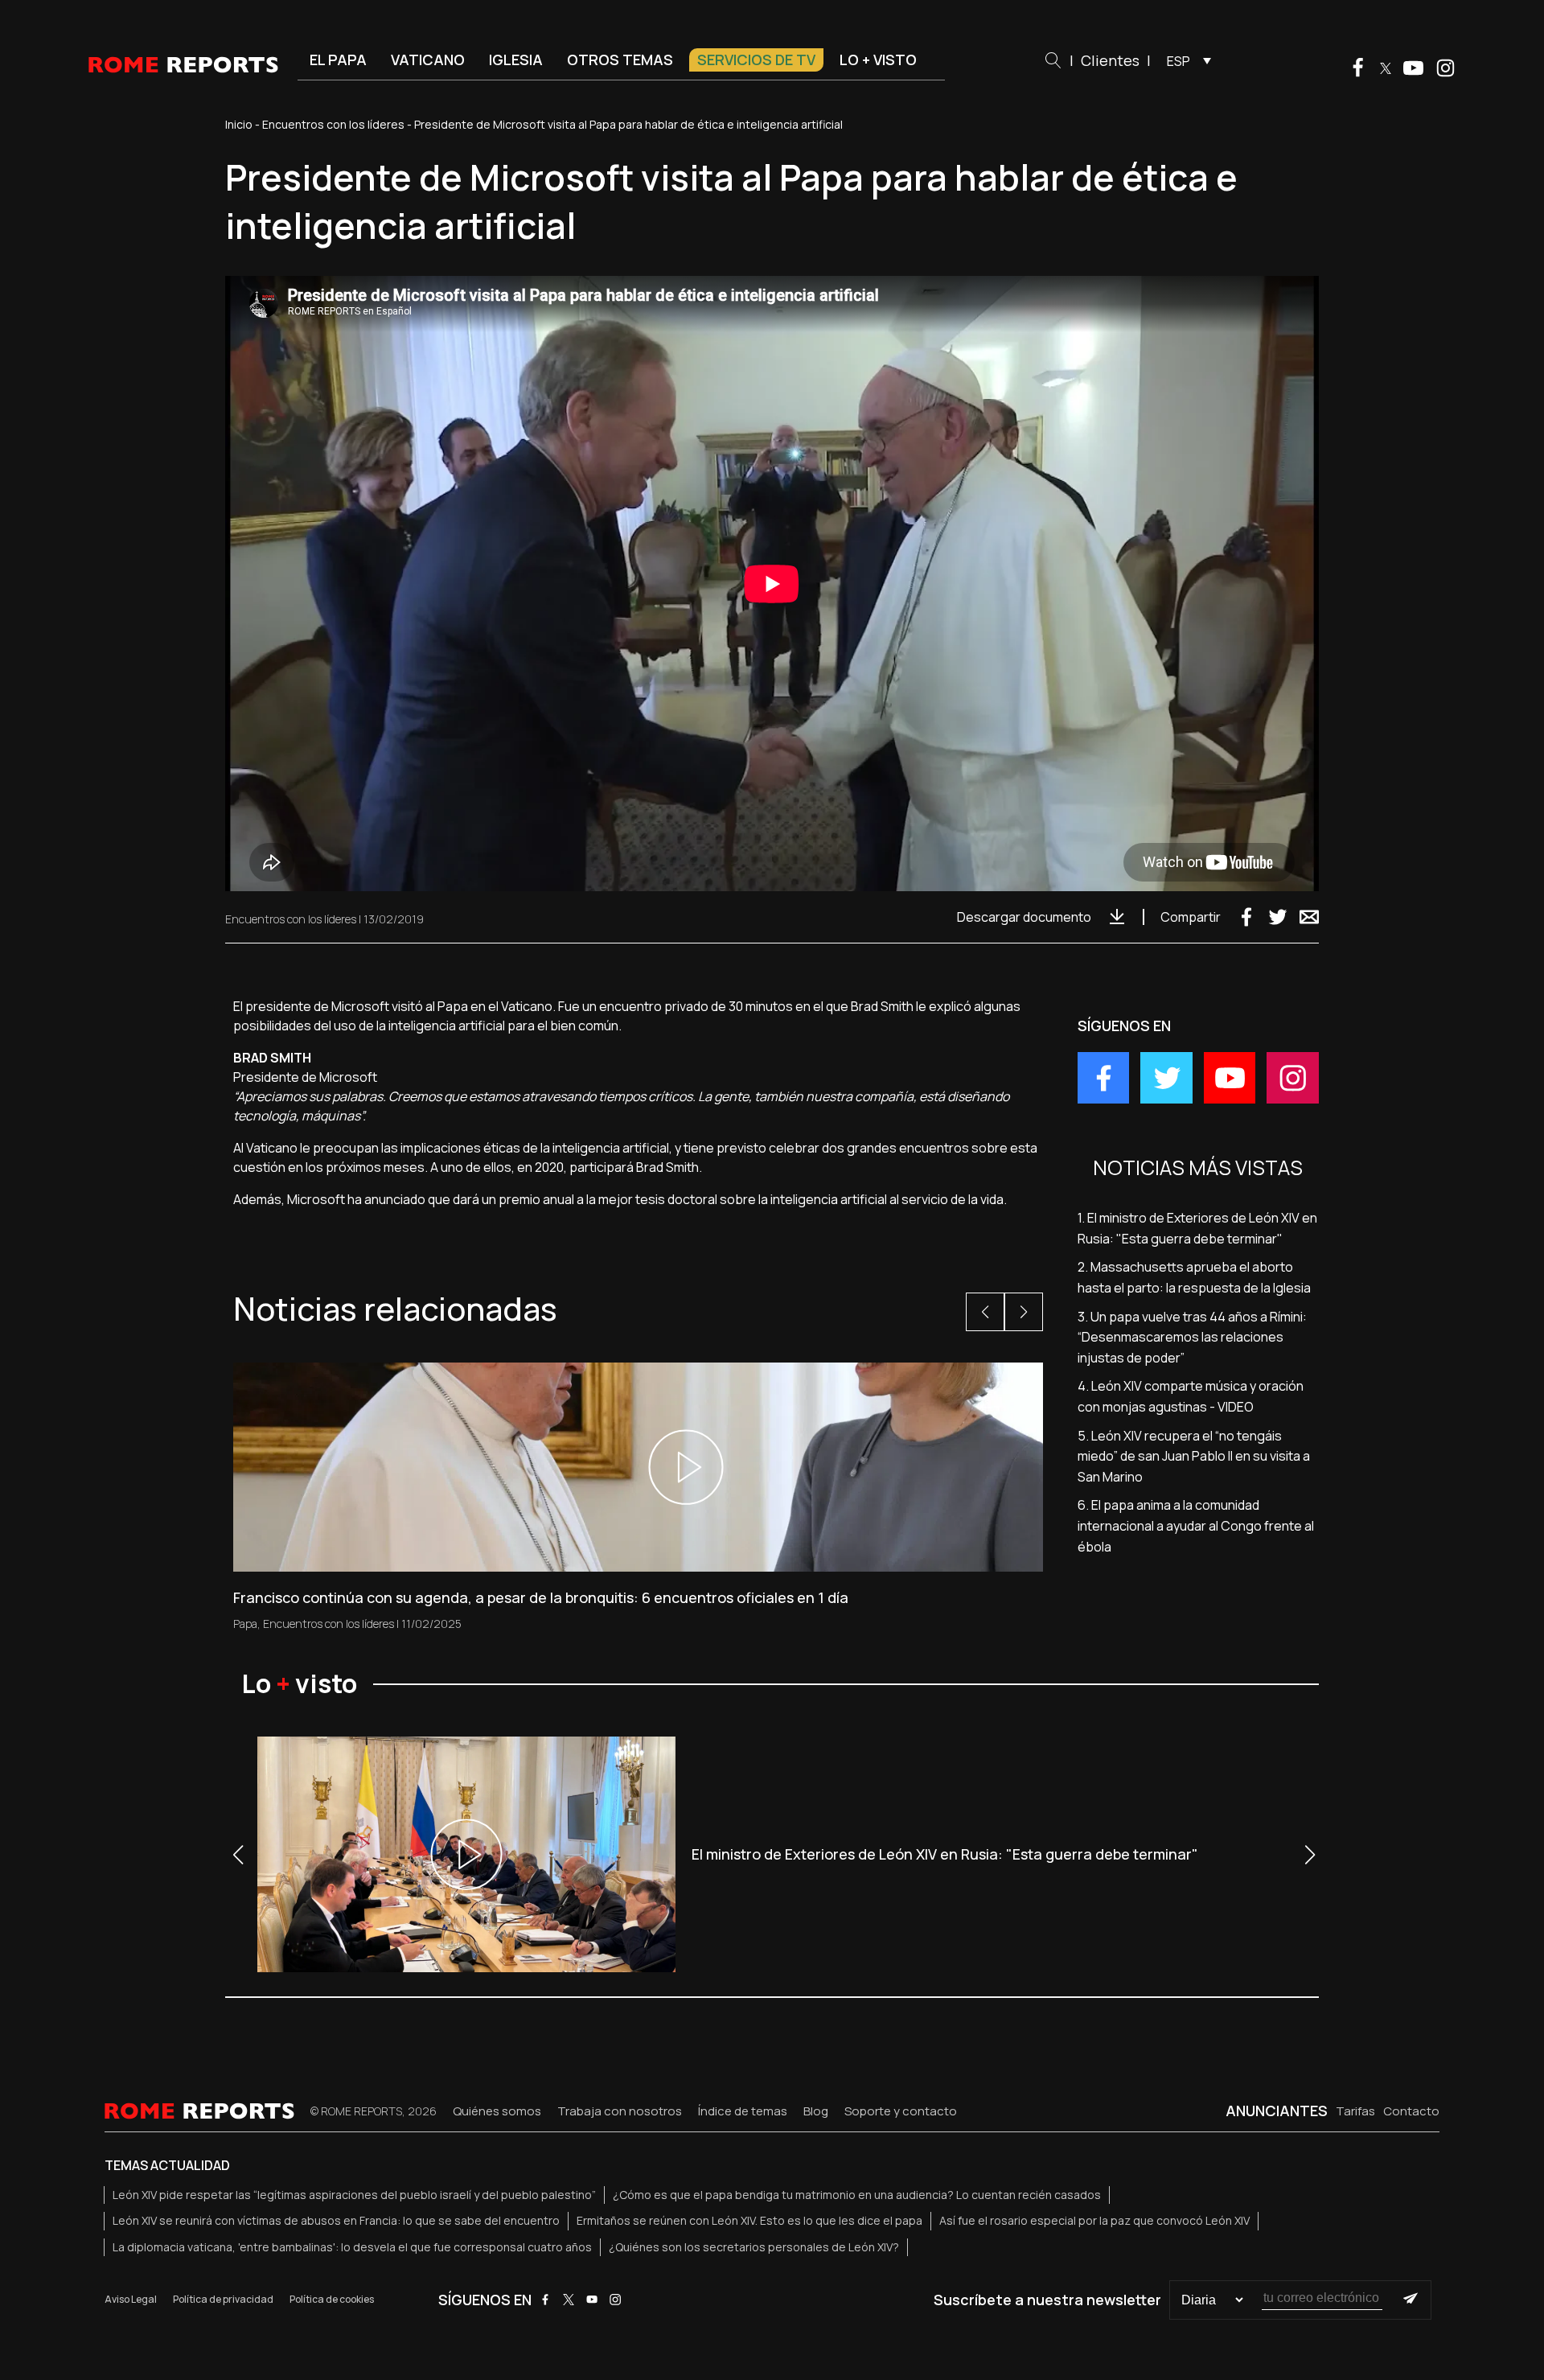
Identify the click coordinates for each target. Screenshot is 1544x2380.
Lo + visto (878, 60)
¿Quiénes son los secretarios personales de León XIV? (754, 2247)
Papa (245, 1624)
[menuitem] (1185, 60)
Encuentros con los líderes (333, 124)
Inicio (239, 124)
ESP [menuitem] (1179, 61)
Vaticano (428, 60)
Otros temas (620, 60)
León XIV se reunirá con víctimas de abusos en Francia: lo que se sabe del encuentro (336, 2220)
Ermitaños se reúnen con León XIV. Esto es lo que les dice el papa (749, 2220)
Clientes (1110, 60)
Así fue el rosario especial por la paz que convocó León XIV (1094, 2220)
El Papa (338, 60)
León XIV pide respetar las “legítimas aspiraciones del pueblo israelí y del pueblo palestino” (354, 2195)
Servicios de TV (756, 60)
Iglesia (516, 60)
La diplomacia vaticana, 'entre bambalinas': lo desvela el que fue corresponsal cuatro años (352, 2247)
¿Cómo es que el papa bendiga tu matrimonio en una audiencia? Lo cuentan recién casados (857, 2195)
